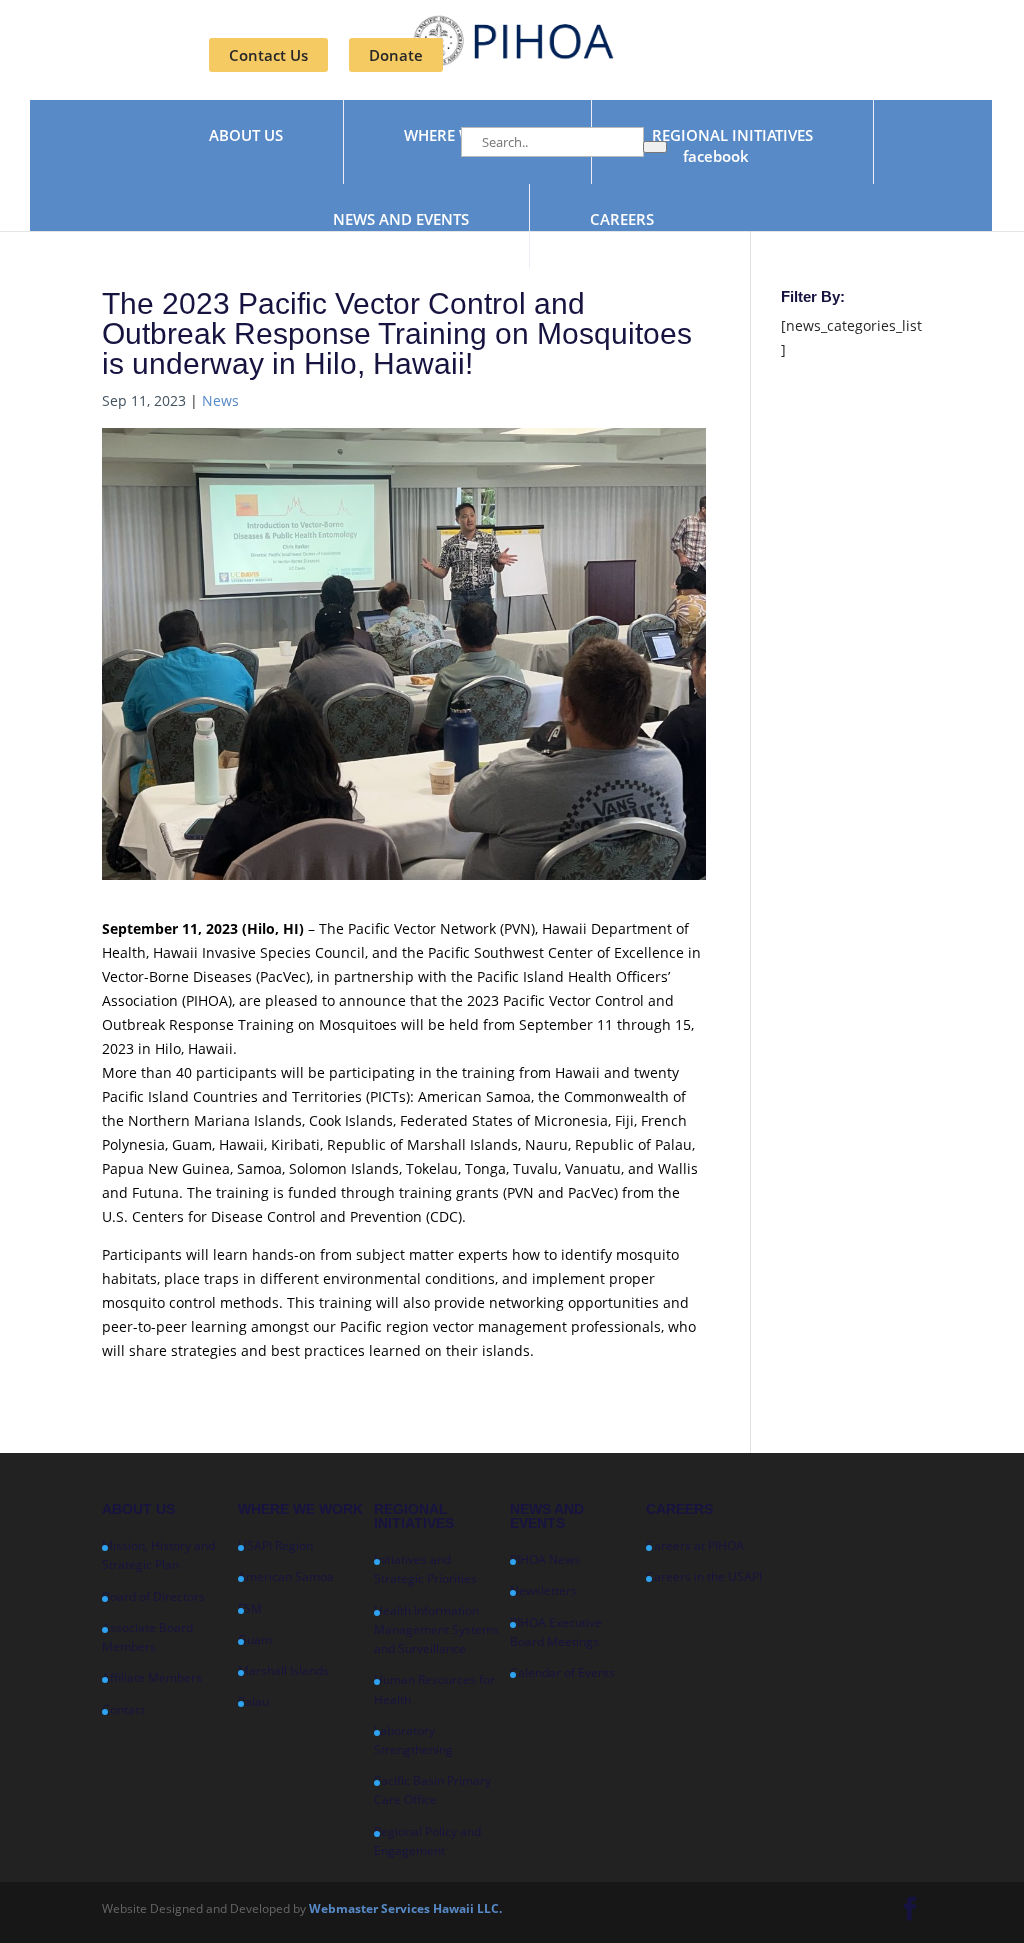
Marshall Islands (283, 1670)
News (220, 400)
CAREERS (622, 220)
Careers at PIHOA (695, 1545)
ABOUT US (246, 136)
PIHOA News (545, 1559)
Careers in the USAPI (704, 1576)
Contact (123, 1709)
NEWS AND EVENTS (401, 220)
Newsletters (543, 1590)
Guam (255, 1639)
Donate (396, 55)
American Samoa (286, 1576)
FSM (250, 1608)
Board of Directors (153, 1596)
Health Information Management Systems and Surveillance (436, 1629)
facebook (716, 157)
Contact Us (268, 55)
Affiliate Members (152, 1677)
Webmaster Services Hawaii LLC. (405, 1908)
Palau (253, 1701)
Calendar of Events (562, 1672)
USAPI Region (275, 1545)
